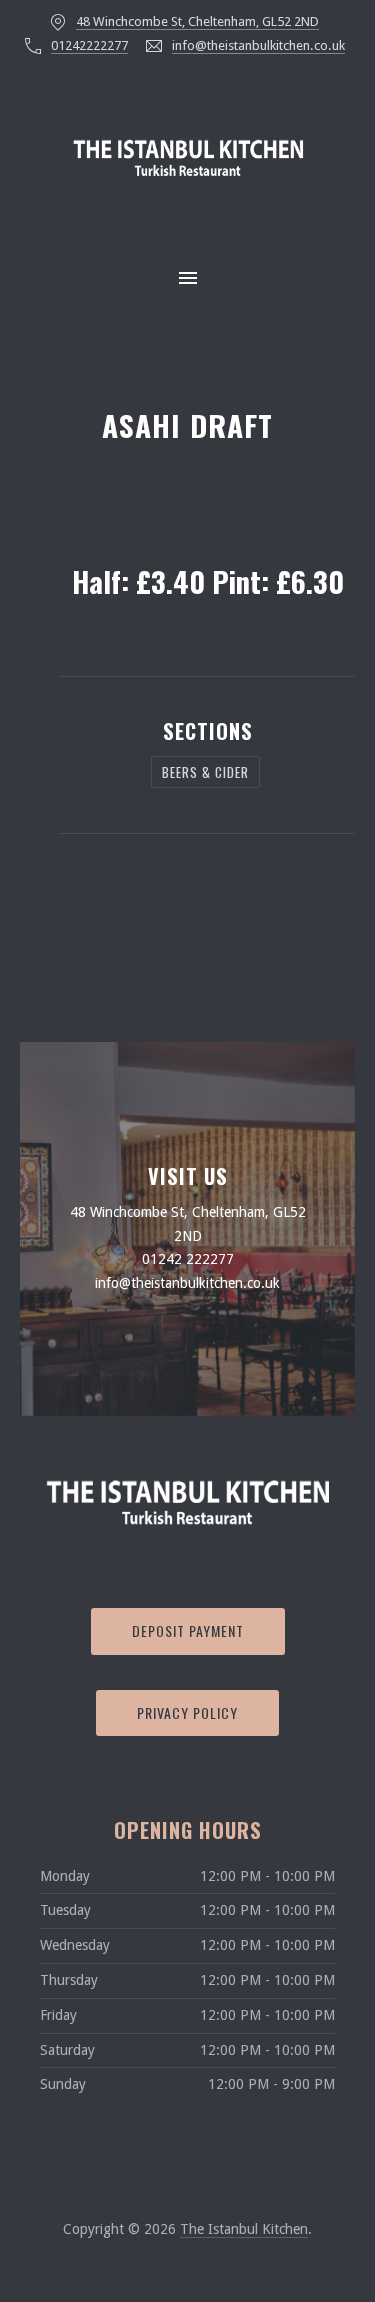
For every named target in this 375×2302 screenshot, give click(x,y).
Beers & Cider (205, 772)
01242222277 (89, 45)
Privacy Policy (187, 1712)
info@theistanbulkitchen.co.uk (258, 45)
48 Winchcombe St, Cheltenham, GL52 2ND (197, 21)
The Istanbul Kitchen (244, 2229)
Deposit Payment (188, 1630)
